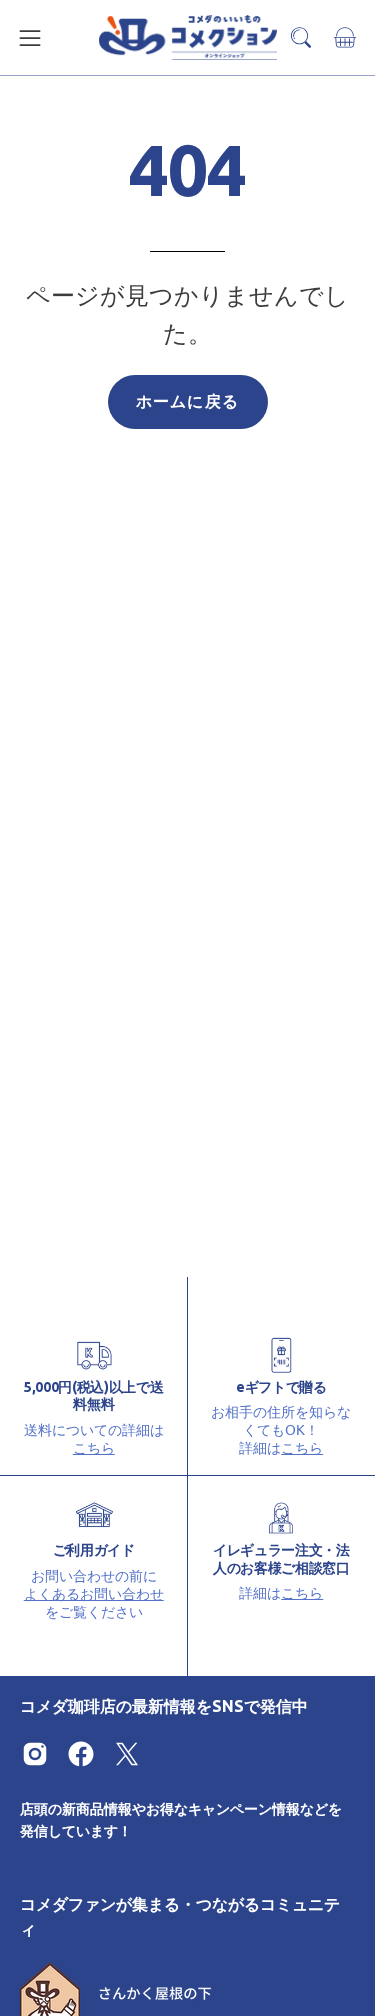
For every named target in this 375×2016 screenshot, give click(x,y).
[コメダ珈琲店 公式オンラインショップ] (188, 37)
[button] (301, 37)
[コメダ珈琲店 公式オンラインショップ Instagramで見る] (35, 1754)
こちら (94, 1447)
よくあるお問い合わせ (94, 1593)
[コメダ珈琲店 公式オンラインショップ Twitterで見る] (127, 1754)
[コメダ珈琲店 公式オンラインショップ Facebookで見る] (81, 1754)
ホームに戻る (187, 401)
